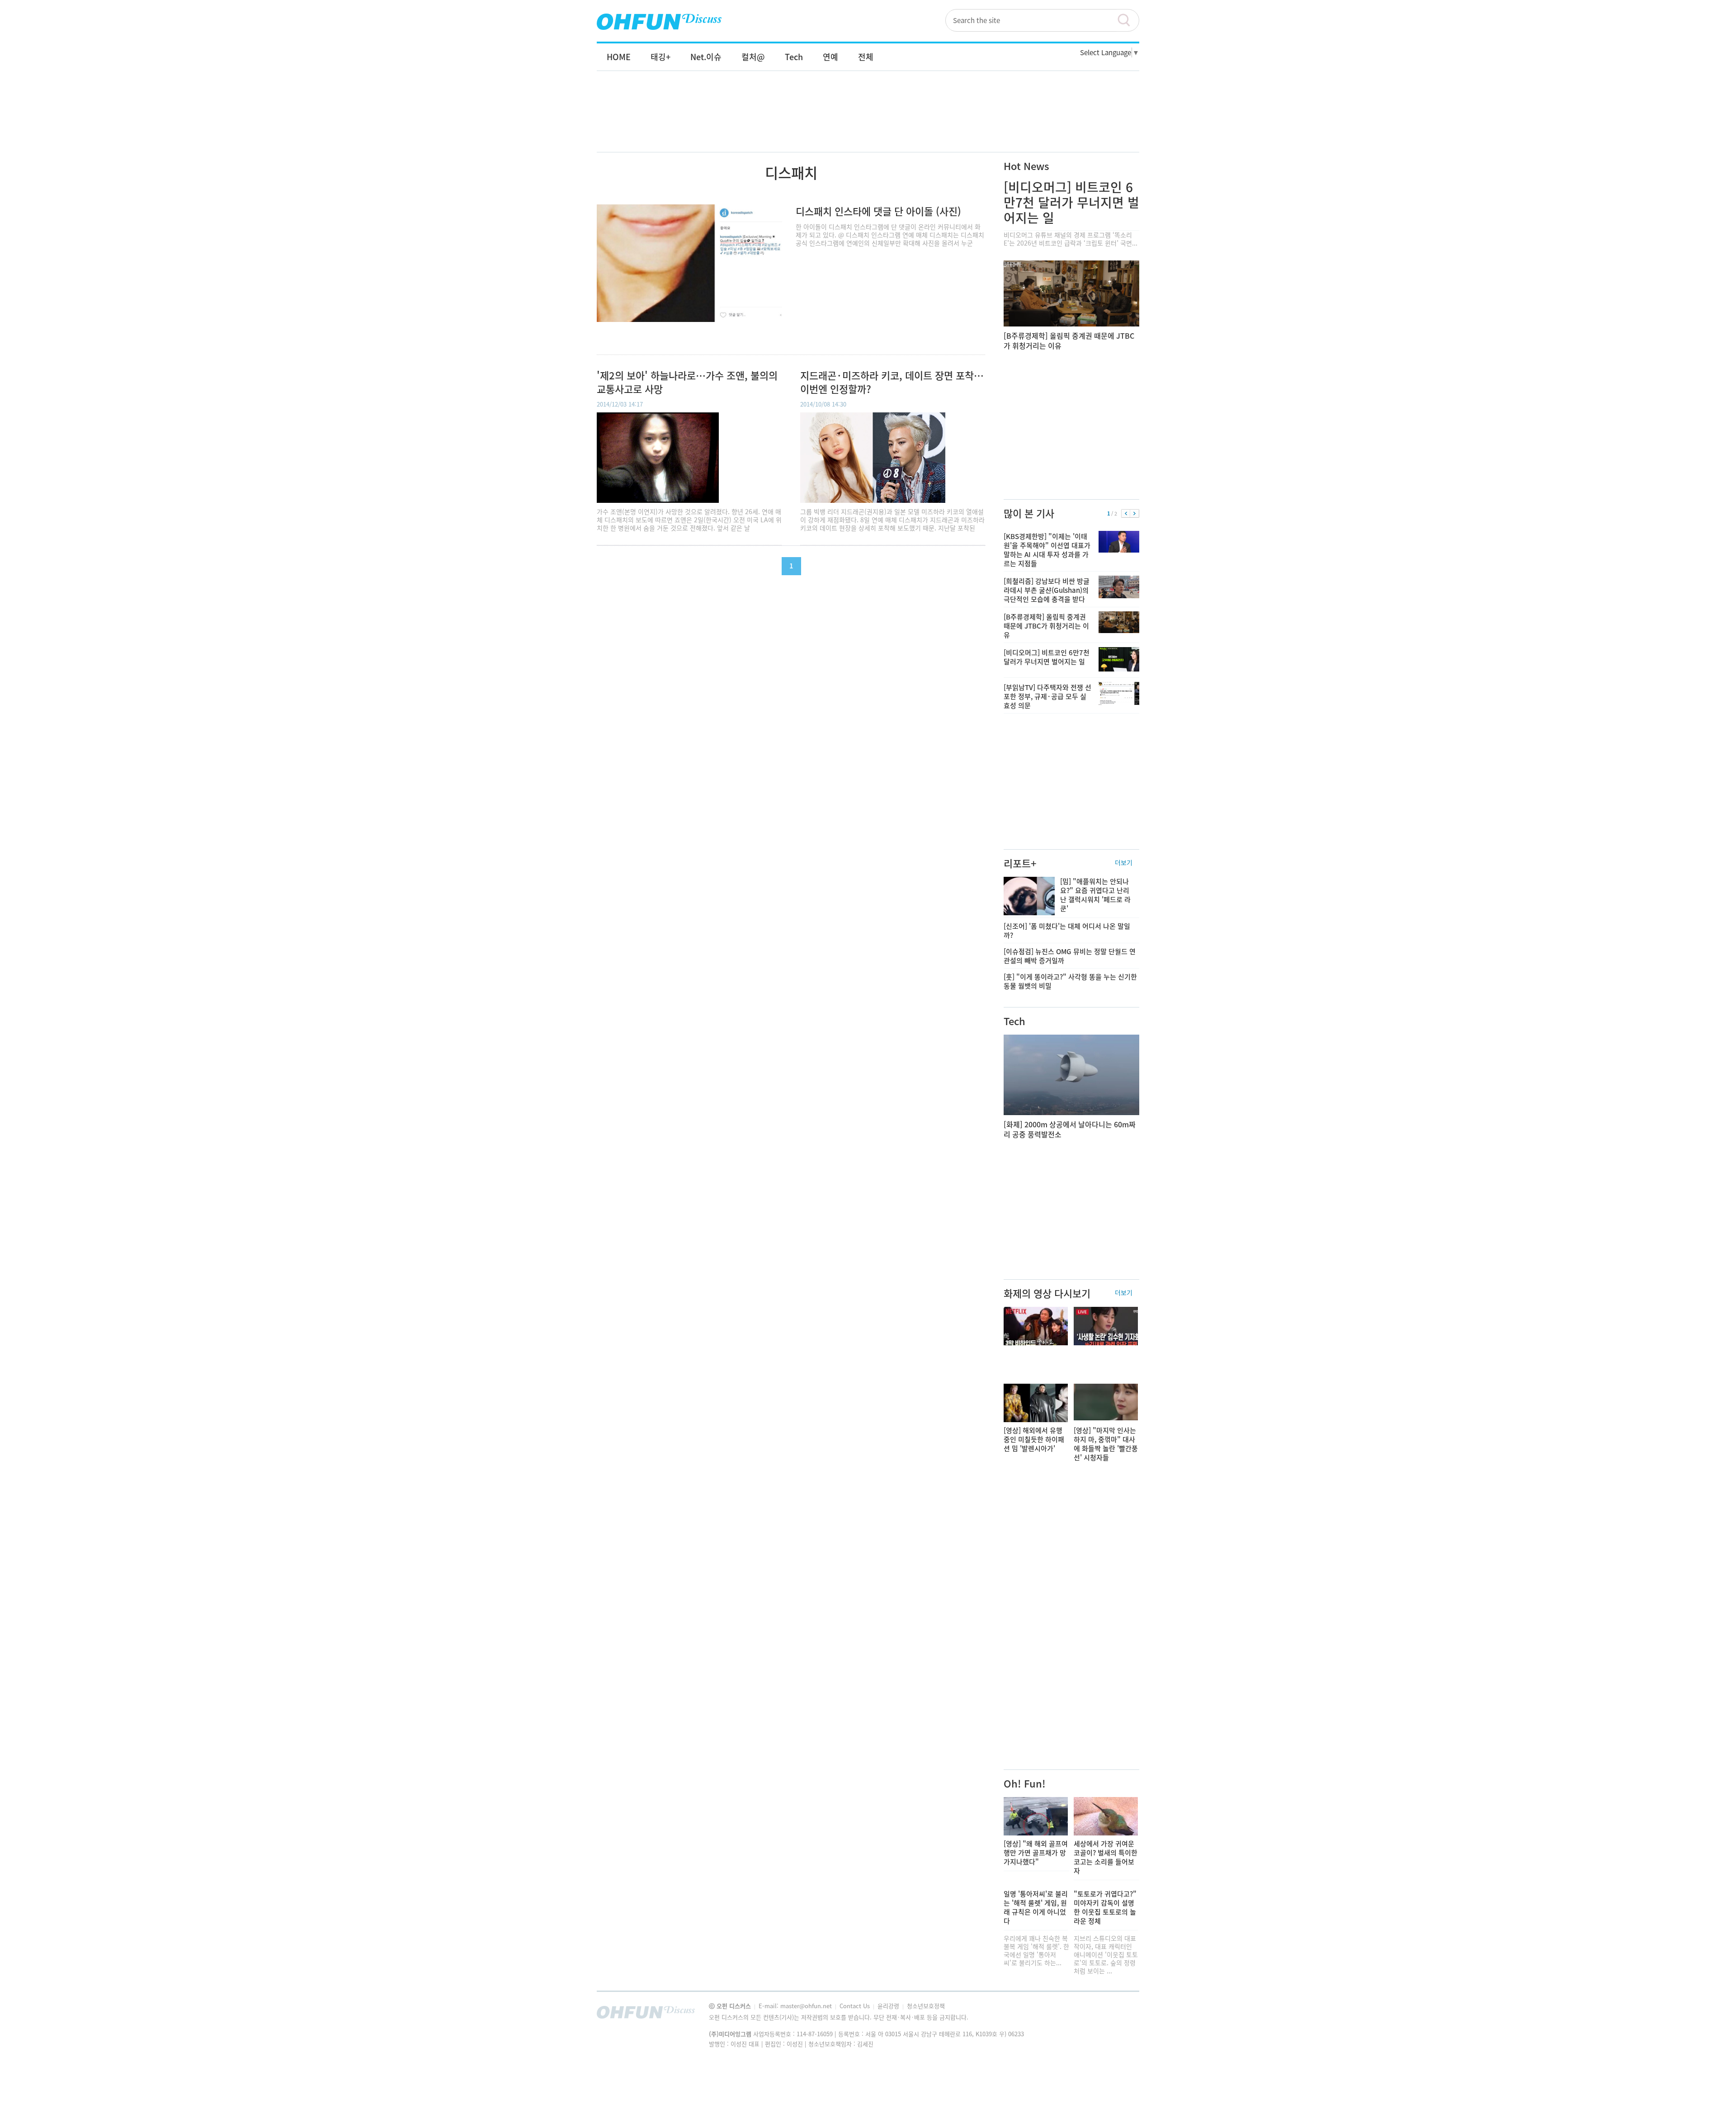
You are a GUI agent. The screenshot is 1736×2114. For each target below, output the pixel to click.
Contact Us (856, 2006)
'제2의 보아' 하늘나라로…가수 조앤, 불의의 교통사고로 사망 (687, 382)
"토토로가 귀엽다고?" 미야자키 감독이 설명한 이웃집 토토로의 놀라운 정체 (1105, 1907)
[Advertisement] (868, 121)
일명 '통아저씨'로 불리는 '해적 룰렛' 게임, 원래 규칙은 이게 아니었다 (1036, 1907)
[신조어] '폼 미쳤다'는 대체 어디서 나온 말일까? (1067, 931)
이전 (1126, 514)
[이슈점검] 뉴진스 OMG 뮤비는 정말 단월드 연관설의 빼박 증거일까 (1070, 956)
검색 (1128, 20)
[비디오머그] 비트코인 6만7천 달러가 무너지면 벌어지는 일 (1071, 202)
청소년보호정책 (926, 2006)
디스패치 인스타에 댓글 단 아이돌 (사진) (878, 211)
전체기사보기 (1120, 2015)
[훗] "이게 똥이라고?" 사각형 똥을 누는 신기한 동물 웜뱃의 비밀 (1070, 981)
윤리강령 (889, 2006)
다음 (1135, 514)
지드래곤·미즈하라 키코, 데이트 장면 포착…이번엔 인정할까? (892, 382)
